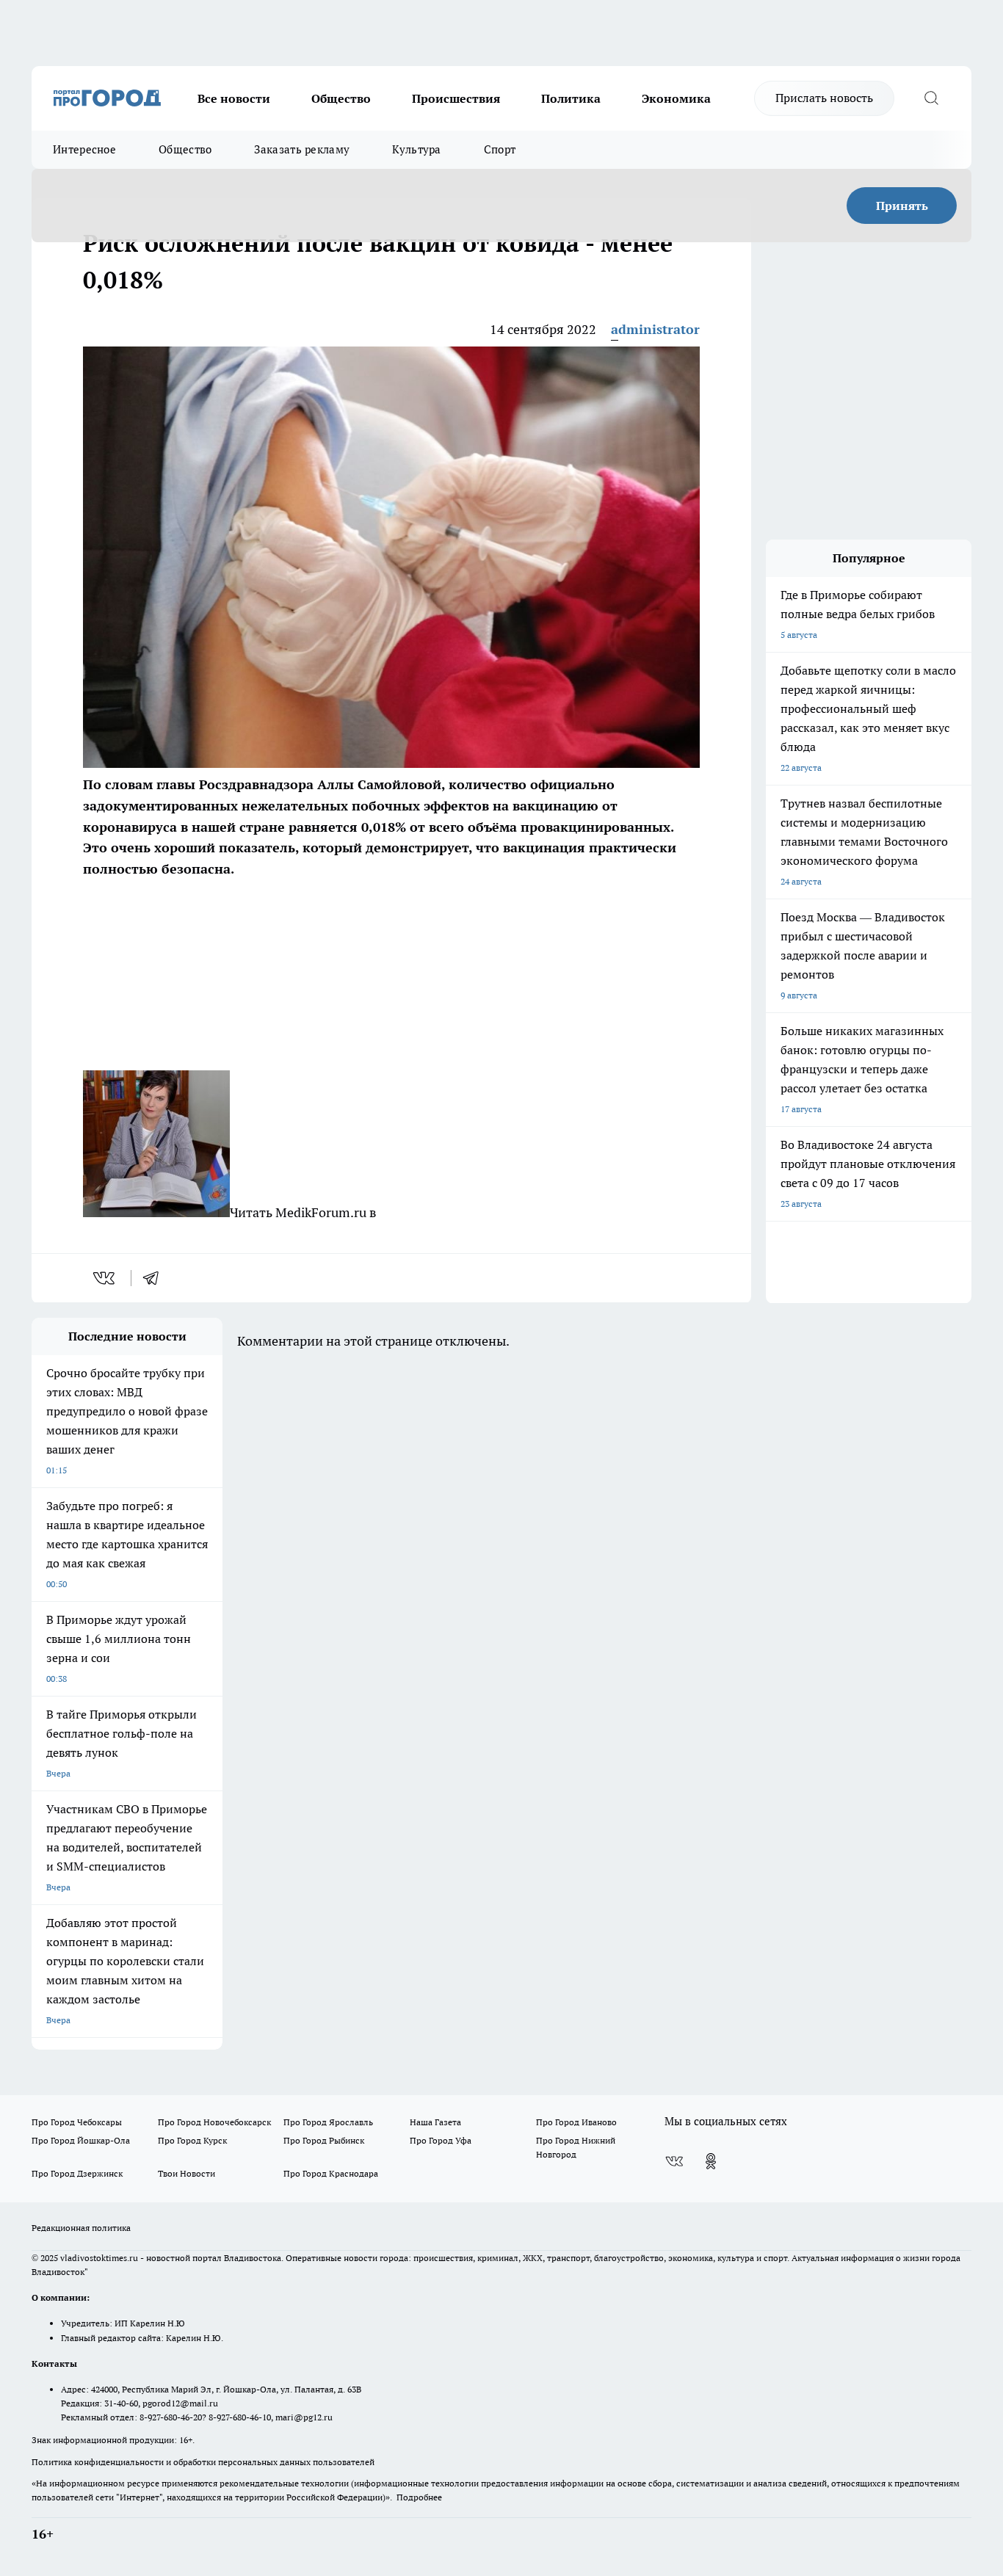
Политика (571, 98)
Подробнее (419, 2497)
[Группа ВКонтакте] (674, 2161)
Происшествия (456, 98)
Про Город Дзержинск (77, 2173)
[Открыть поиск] (931, 98)
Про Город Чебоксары (77, 2122)
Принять (902, 206)
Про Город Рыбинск (324, 2140)
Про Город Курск (192, 2140)
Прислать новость (824, 98)
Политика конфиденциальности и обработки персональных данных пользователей (203, 2462)
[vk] (105, 1278)
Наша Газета (435, 2122)
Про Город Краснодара (331, 2173)
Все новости (234, 98)
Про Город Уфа (441, 2140)
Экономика (676, 98)
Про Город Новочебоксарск (214, 2122)
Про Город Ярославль (328, 2122)
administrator (655, 329)
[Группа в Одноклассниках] (711, 2161)
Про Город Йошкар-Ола (81, 2140)
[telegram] (156, 1278)
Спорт (500, 149)
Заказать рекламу (302, 149)
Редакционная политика (81, 2228)
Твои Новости (187, 2173)
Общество (341, 98)
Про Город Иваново (576, 2122)
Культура (416, 149)
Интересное (84, 149)
